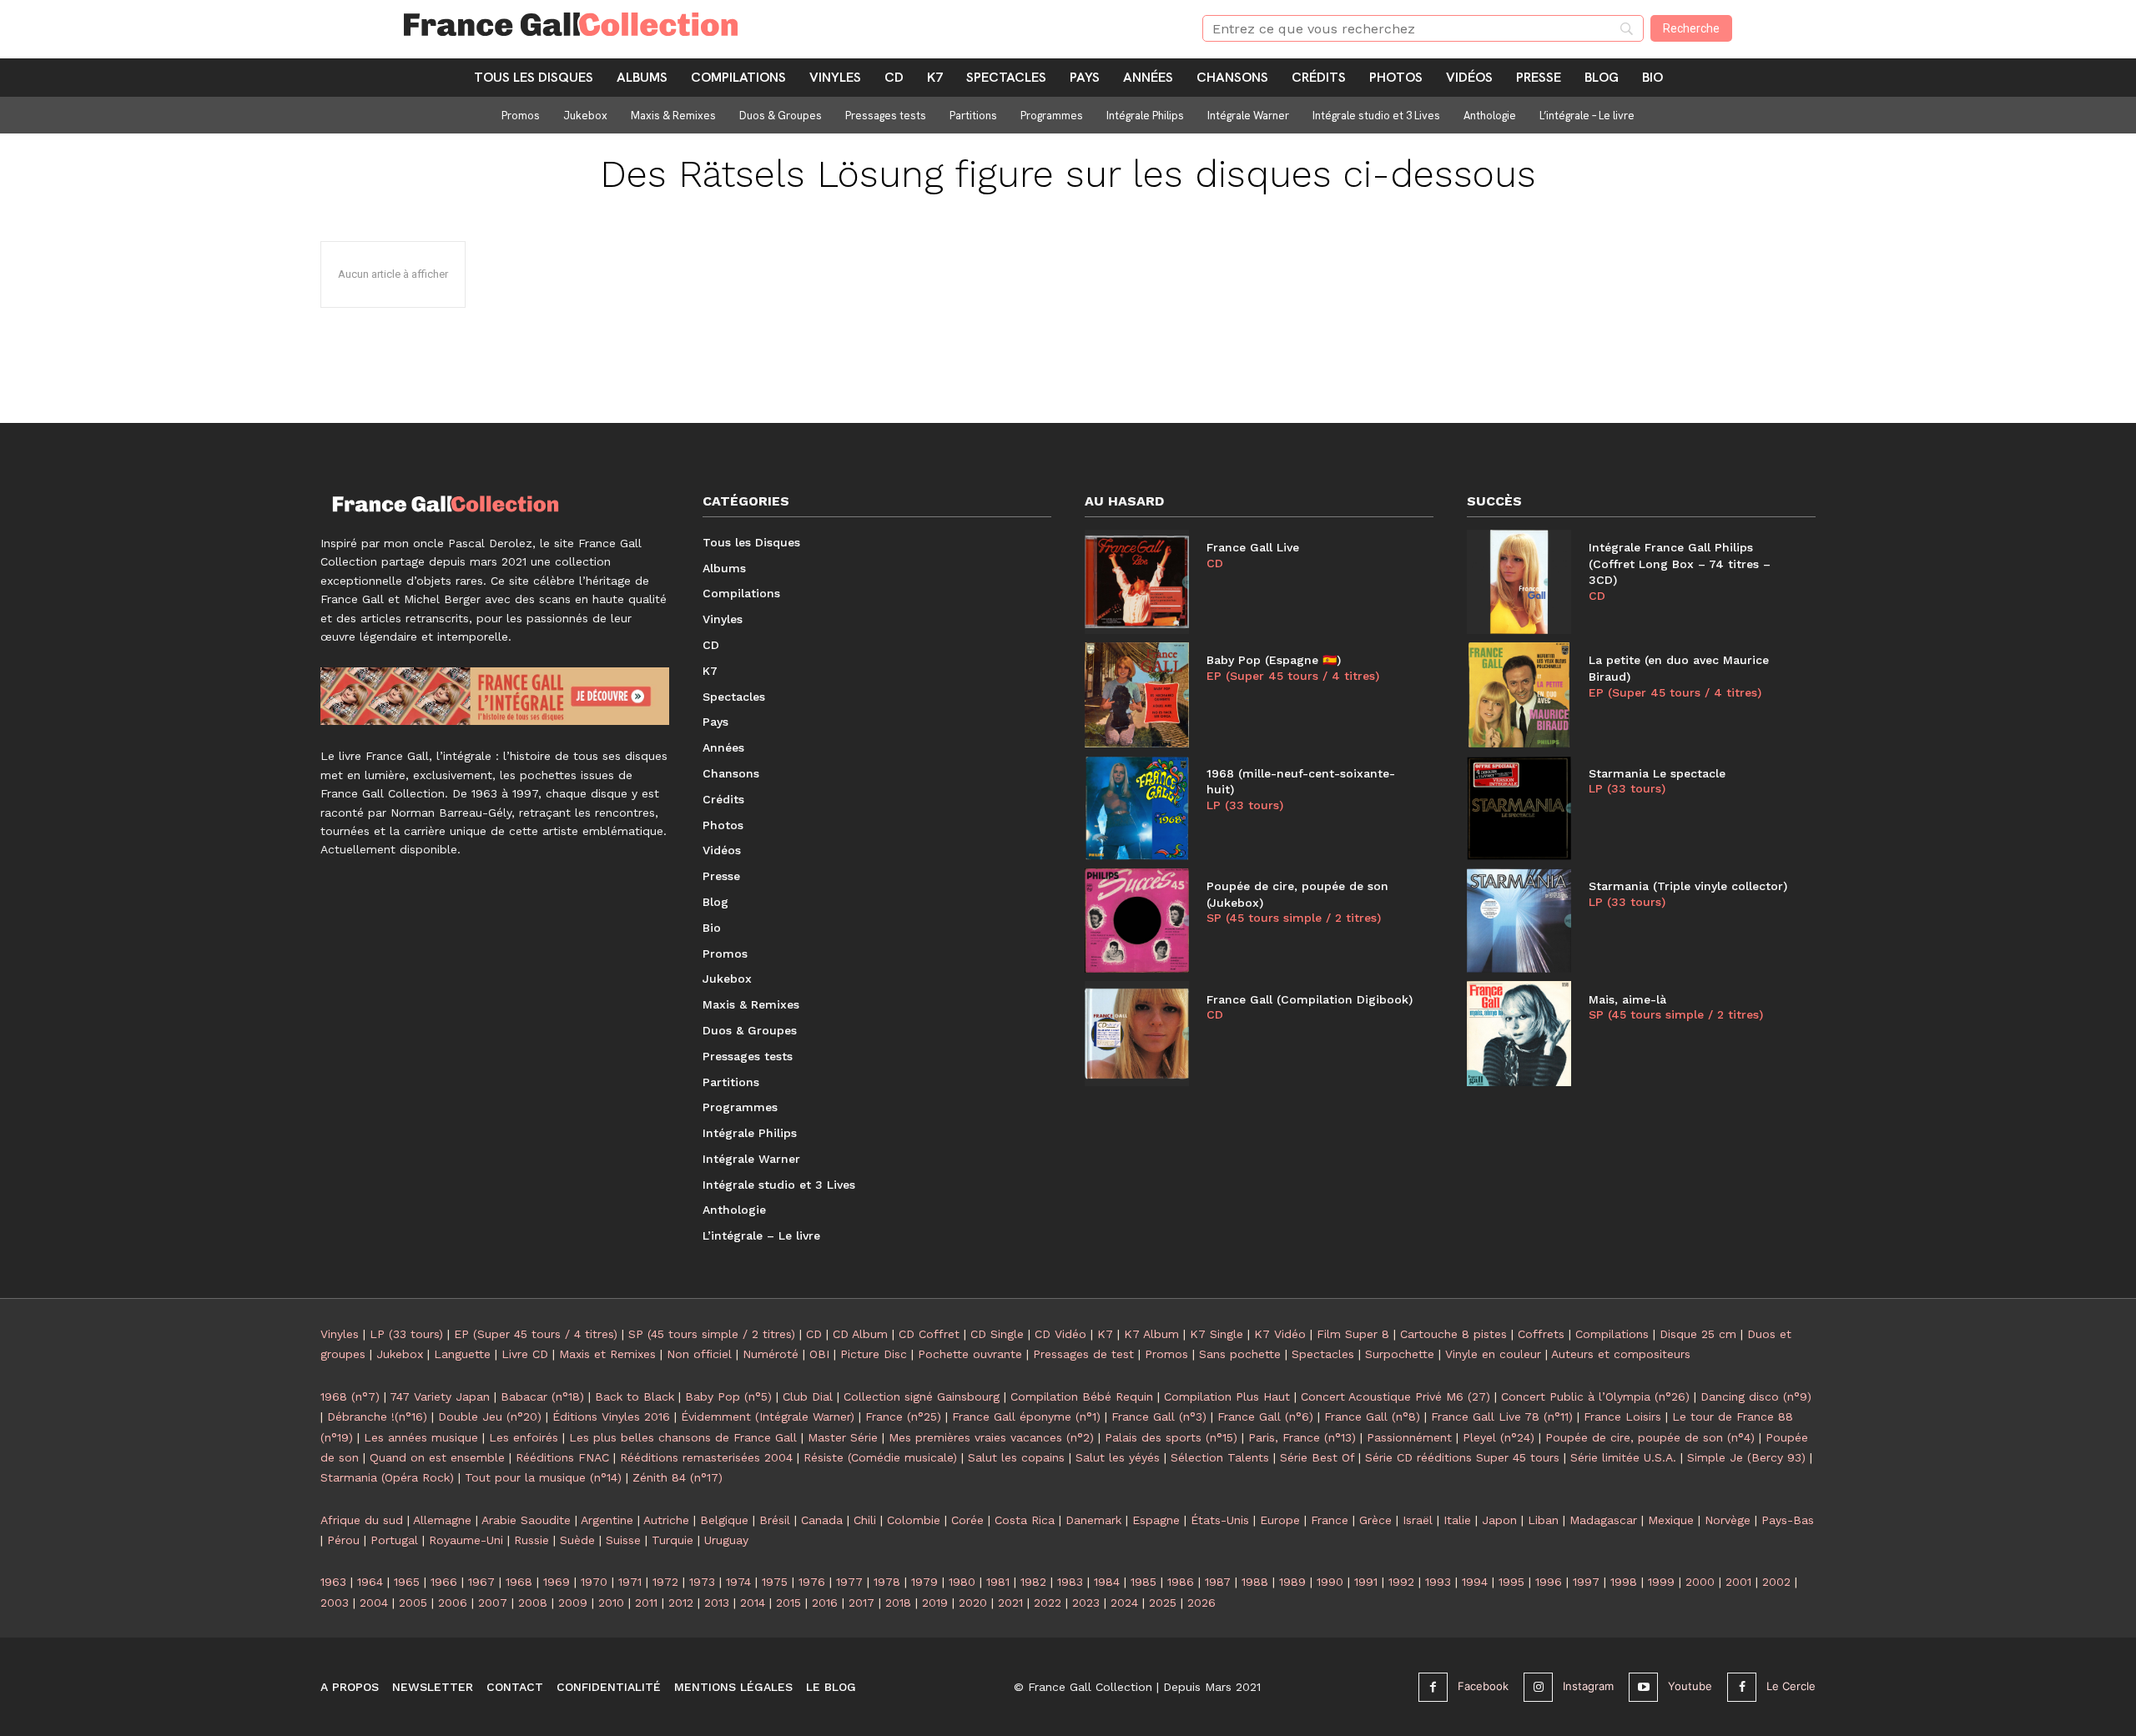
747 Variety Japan (440, 1396)
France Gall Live (1253, 547)
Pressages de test (1083, 1354)
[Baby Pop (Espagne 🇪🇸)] (1137, 694)
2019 (935, 1603)
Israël (1418, 1520)
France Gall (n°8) (1372, 1416)
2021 (1010, 1603)
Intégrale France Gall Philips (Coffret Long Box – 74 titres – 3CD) (1680, 564)
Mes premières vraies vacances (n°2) (991, 1437)
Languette (462, 1354)
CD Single (997, 1334)
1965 (407, 1582)
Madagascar (1603, 1520)
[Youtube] (1643, 1687)
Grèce (1375, 1520)
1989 (1292, 1582)
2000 (1700, 1582)
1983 (1070, 1582)
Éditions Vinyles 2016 (611, 1416)
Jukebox (400, 1354)
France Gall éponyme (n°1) (1026, 1416)
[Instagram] (1538, 1687)
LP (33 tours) (1245, 805)
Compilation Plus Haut (1227, 1396)
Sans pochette (1240, 1354)
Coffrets (1541, 1334)
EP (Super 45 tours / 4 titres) (1293, 676)
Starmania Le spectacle (1657, 773)
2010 (611, 1603)
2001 (1738, 1582)
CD (1215, 563)
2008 (533, 1603)
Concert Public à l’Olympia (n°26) (1595, 1396)
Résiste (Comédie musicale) (880, 1457)
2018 (898, 1603)
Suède (577, 1540)
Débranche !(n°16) (377, 1416)
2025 (1163, 1603)
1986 (1181, 1582)
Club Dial (808, 1396)
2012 (681, 1603)
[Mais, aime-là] (1519, 1033)
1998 (1624, 1582)
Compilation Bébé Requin (1082, 1396)
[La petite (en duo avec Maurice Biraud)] (1519, 694)
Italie (1457, 1520)
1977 (849, 1582)
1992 (1401, 1582)
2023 (1086, 1603)
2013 (717, 1603)
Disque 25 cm (1698, 1334)
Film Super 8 (1353, 1334)
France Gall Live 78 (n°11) (1502, 1416)
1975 (775, 1582)
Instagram (1588, 1686)
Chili (865, 1520)
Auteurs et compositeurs (1621, 1354)
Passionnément (1409, 1437)
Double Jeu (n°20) (490, 1416)
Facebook (1483, 1686)
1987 (1218, 1582)
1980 (962, 1582)
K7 (1105, 1334)
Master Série (843, 1437)
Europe (1280, 1520)
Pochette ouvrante (970, 1354)
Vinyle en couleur (1493, 1354)
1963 (333, 1582)
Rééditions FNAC (562, 1457)
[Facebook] (1433, 1687)
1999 (1661, 1582)
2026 (1201, 1603)
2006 (453, 1603)
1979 (924, 1582)
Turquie (673, 1540)
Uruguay (726, 1540)
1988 (1255, 1582)
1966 (444, 1582)
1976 (812, 1582)
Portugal (394, 1540)
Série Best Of (1317, 1457)
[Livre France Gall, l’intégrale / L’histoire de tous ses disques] (495, 696)
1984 (1107, 1582)
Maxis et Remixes (607, 1354)
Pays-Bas (1788, 1520)
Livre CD (525, 1354)
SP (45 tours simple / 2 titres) (1294, 918)
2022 (1048, 1603)
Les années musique (421, 1437)
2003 (335, 1603)
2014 (753, 1603)
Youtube (1690, 1686)
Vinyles (340, 1334)
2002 (1776, 1582)
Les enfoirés (524, 1437)
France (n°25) (903, 1416)
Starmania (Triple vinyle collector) (1688, 886)
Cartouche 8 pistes (1453, 1334)
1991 (1366, 1582)
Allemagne (442, 1520)
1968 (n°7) (350, 1396)
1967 (481, 1582)
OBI (819, 1354)
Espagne (1156, 1520)
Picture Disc (874, 1354)
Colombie (914, 1520)
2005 (413, 1603)
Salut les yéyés (1118, 1457)
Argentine (607, 1520)
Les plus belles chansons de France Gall (683, 1437)
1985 (1144, 1582)
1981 (998, 1582)
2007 (493, 1603)
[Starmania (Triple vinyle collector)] (1519, 921)
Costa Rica (1025, 1520)
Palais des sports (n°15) (1171, 1437)
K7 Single (1217, 1334)
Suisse (623, 1540)
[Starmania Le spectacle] (1519, 808)
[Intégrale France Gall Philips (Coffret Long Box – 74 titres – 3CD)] (1519, 582)
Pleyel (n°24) (1499, 1437)
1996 (1549, 1582)
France (1330, 1520)
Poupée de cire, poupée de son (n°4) (1650, 1437)
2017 (861, 1603)
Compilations (1612, 1334)
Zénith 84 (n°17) (678, 1477)
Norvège (1728, 1520)
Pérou (343, 1540)
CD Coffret (929, 1334)
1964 (370, 1582)
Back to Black (635, 1396)
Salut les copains (1016, 1457)
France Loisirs (1622, 1416)
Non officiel (699, 1354)
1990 (1330, 1582)
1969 (557, 1582)
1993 (1438, 1582)
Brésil (775, 1520)
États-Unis (1220, 1520)
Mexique (1671, 1520)
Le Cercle (1791, 1686)
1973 (702, 1582)
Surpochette (1400, 1354)
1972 (665, 1582)
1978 (887, 1582)
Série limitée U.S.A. (1623, 1457)
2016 (825, 1603)
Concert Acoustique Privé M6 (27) (1395, 1396)
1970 (594, 1582)
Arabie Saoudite (526, 1520)
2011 (646, 1603)
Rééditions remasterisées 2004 (706, 1457)
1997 (1586, 1582)
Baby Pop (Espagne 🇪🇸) (1274, 660)
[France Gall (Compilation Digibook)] (1137, 1033)
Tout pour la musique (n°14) (543, 1477)
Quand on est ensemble (437, 1457)
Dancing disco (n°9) (1756, 1396)
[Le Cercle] (1742, 1687)
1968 (519, 1582)
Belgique (724, 1520)
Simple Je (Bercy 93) (1746, 1457)
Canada (822, 1520)
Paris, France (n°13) (1302, 1437)
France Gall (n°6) (1265, 1416)
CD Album (860, 1334)
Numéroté (771, 1354)
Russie (531, 1540)
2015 (788, 1603)
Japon (1499, 1520)
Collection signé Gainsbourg (922, 1396)
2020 (973, 1603)
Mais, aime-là (1627, 999)
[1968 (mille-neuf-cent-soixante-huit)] (1137, 808)
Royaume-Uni (466, 1540)
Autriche (666, 1520)
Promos (1166, 1354)
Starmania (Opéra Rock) (387, 1477)
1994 (1475, 1582)
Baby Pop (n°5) (728, 1396)
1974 (738, 1582)
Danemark (1093, 1520)
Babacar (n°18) (542, 1396)
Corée (967, 1520)
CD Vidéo (1060, 1334)
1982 (1033, 1582)
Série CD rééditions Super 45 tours (1462, 1457)
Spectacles (1323, 1354)
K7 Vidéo (1280, 1334)
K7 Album (1151, 1334)
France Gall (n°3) (1159, 1416)
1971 (630, 1582)
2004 (374, 1603)
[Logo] (783, 24)
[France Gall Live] (1137, 582)
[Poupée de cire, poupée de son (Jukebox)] (1137, 921)
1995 (1511, 1582)
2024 (1124, 1603)
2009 (573, 1603)
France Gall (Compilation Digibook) (1310, 999)
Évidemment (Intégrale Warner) (768, 1416)
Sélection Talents (1220, 1457)
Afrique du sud (362, 1520)
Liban (1543, 1520)
